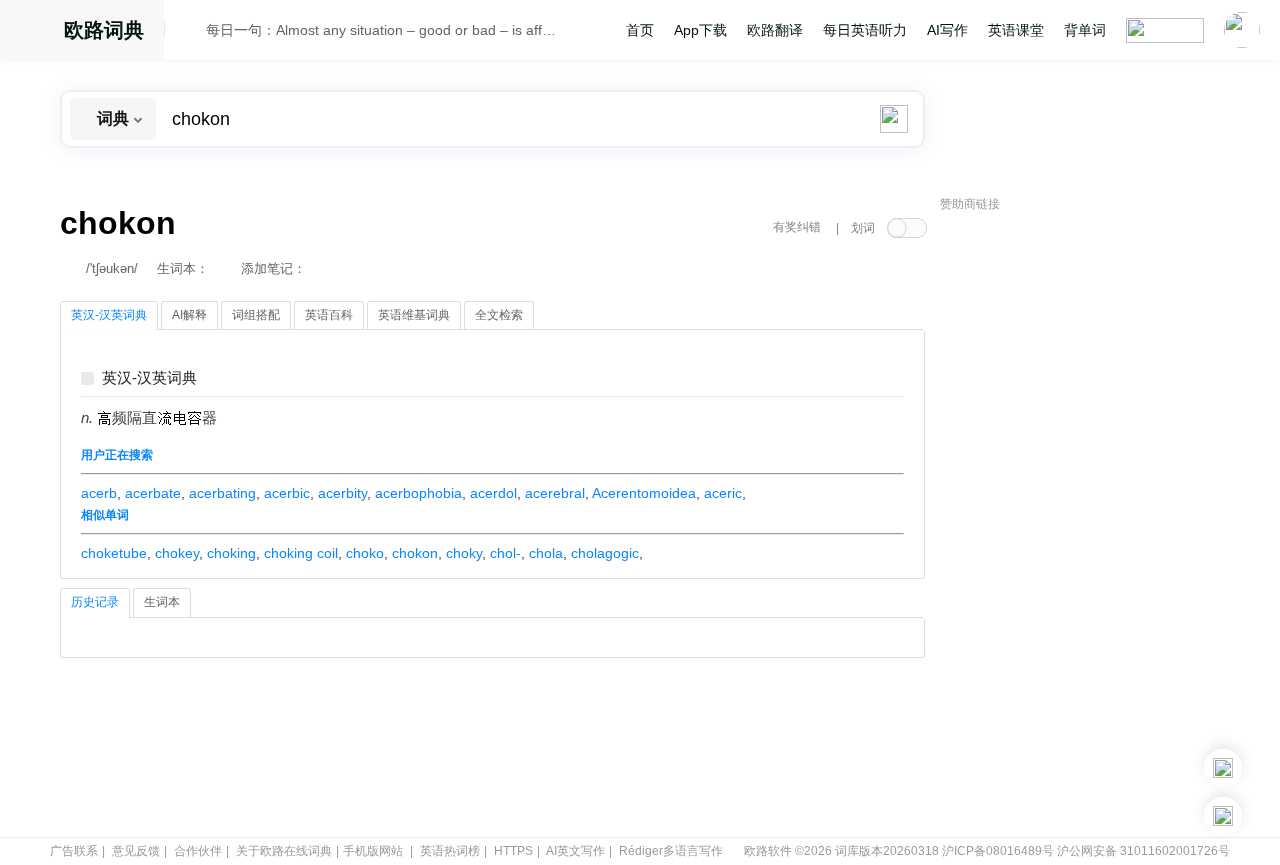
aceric (723, 493)
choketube (114, 553)
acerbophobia (418, 493)
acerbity (342, 493)
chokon (415, 553)
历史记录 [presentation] (95, 602)
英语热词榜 (450, 851)
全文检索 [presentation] (499, 315)
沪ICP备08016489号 (998, 851)
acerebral (555, 493)
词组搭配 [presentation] (256, 315)
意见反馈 (136, 851)
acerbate (153, 493)
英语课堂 (1016, 30)
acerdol (493, 493)
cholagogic (605, 553)
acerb (99, 493)
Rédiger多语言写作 (671, 851)
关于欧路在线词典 (284, 851)
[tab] (109, 316)
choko (365, 553)
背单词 (1085, 30)
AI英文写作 (575, 851)
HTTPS (513, 851)
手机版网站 (373, 851)
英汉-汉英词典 (149, 378)
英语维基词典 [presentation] (414, 315)
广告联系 (74, 851)
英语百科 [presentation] (329, 315)
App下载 (700, 30)
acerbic (287, 493)
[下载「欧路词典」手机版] (1223, 768)
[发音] (191, 33)
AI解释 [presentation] (189, 315)
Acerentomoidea (644, 493)
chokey (177, 553)
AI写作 (947, 30)
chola (546, 553)
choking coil (301, 553)
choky (464, 553)
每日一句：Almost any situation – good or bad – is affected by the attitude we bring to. (382, 30)
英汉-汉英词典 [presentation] (109, 315)
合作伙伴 (198, 851)
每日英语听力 (865, 30)
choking (231, 553)
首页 (640, 30)
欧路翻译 (775, 30)
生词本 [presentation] (162, 602)
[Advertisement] (1090, 525)
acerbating (222, 493)
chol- (505, 553)
